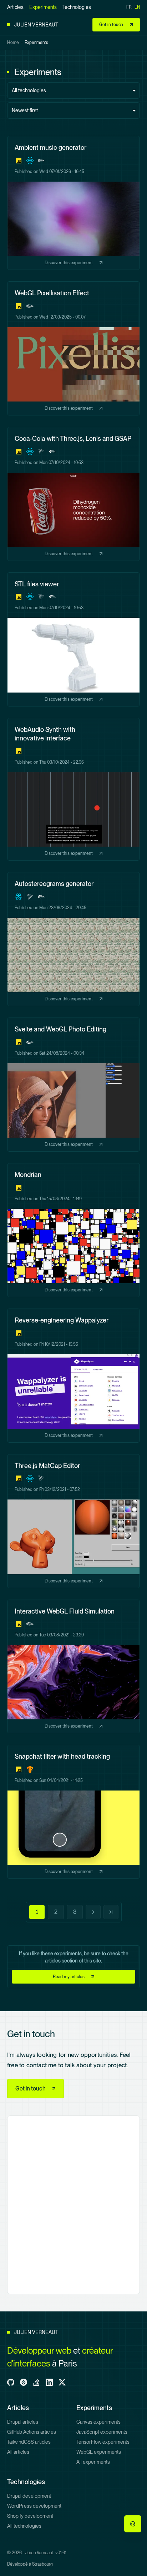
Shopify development (30, 2516)
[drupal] (24, 2382)
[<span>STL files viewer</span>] (73, 639)
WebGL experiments (99, 2452)
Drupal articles (23, 2422)
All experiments (93, 2462)
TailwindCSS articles (29, 2442)
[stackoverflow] (36, 2382)
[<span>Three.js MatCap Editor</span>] (73, 1521)
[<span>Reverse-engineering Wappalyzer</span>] (73, 1376)
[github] (11, 2382)
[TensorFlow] (30, 1769)
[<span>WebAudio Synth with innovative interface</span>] (73, 789)
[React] (30, 161)
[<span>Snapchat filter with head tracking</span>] (73, 1812)
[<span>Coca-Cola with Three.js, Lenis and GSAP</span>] (73, 494)
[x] (62, 2382)
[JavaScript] (19, 161)
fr (129, 7)
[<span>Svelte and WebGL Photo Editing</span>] (73, 1085)
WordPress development (34, 2506)
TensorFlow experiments (103, 2442)
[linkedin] (49, 2382)
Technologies (77, 7)
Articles (15, 7)
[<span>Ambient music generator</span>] (73, 203)
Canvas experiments (98, 2422)
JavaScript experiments (102, 2432)
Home (13, 43)
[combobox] (73, 90)
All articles (18, 2452)
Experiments (43, 7)
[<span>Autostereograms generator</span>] (73, 939)
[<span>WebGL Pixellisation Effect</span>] (73, 348)
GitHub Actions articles (32, 2432)
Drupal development (29, 2496)
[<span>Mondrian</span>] (73, 1230)
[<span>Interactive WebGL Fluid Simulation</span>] (73, 1667)
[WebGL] (41, 161)
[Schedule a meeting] (133, 2524)
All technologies (24, 2526)
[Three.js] (41, 452)
